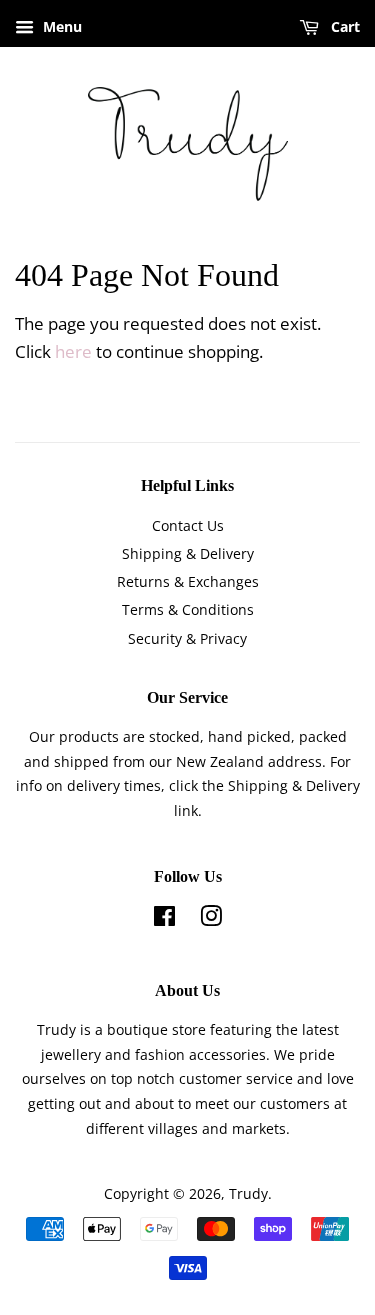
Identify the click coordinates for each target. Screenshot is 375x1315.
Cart (343, 26)
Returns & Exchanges (188, 581)
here (73, 351)
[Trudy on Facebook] (164, 919)
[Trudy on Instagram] (211, 919)
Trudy (248, 1193)
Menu (60, 26)
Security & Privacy (187, 638)
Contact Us (188, 525)
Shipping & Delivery (188, 553)
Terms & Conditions (188, 609)
